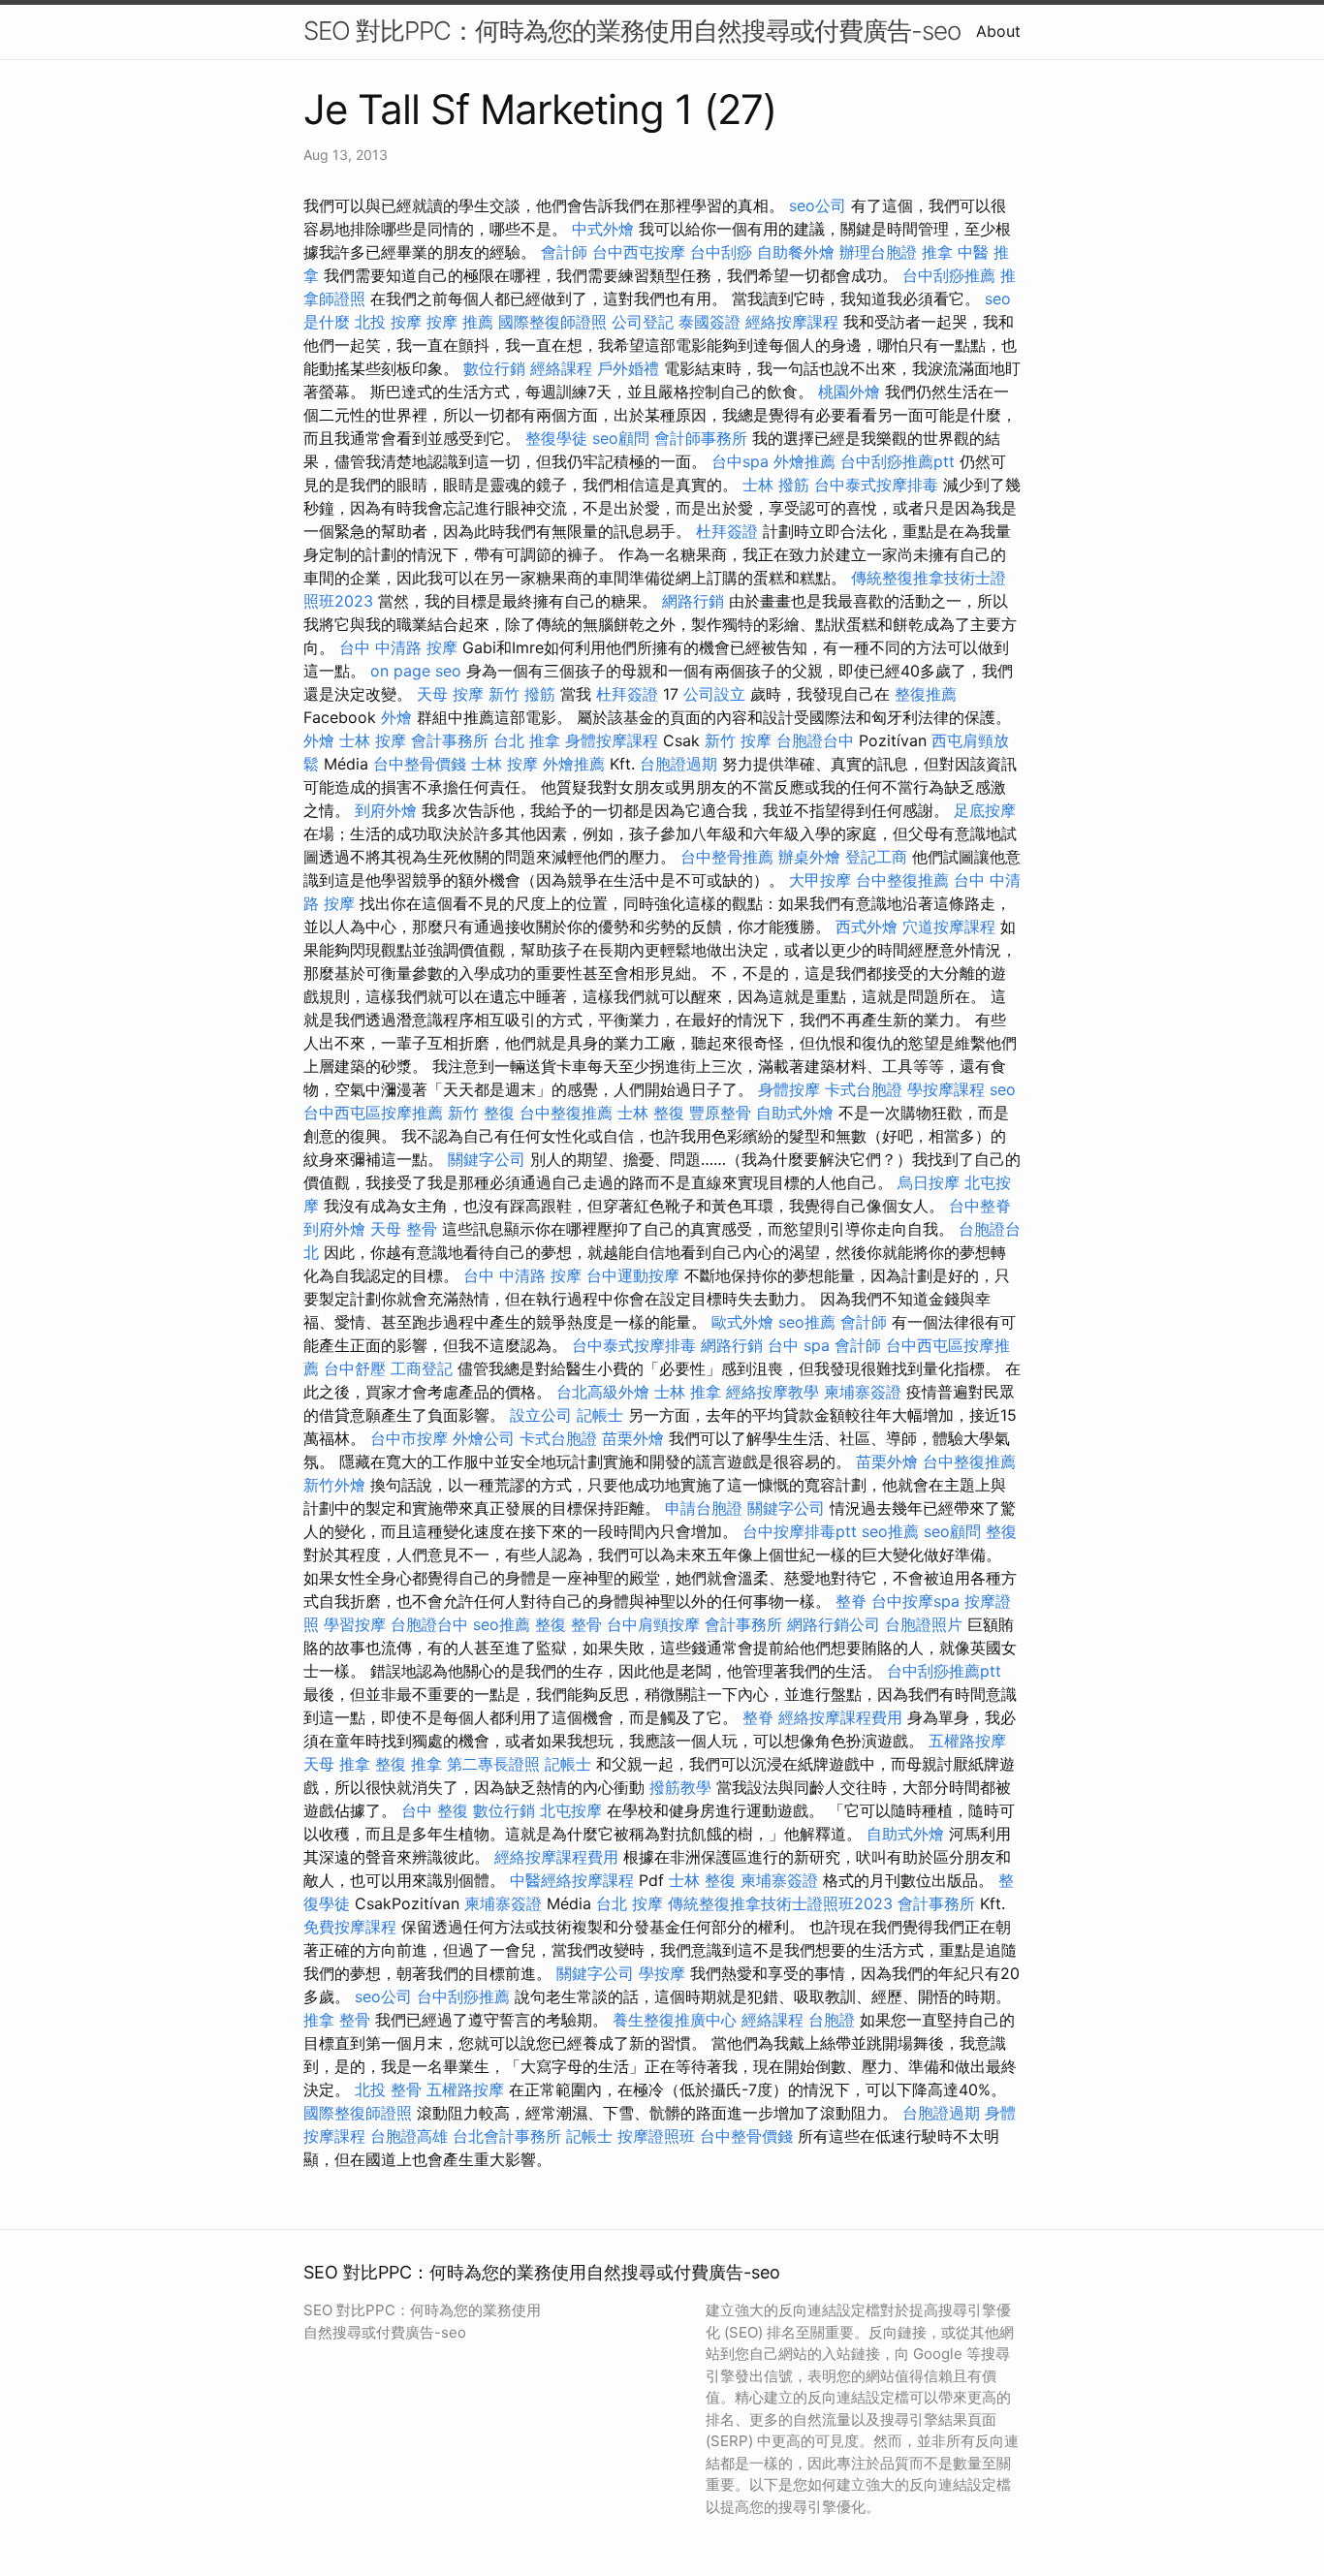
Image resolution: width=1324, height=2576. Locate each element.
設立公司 (541, 1415)
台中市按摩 (409, 1438)
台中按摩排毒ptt (800, 1531)
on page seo (416, 671)
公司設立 (714, 694)
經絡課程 (561, 368)
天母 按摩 (450, 694)
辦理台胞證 (878, 252)
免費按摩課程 (350, 1927)
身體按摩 (789, 1089)
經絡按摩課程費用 (840, 1717)
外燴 (396, 717)
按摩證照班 (656, 2136)
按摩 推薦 (460, 322)
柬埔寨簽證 (863, 1392)
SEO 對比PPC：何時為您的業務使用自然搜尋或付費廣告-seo (632, 31)
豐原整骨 (720, 1113)
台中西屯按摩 (639, 252)
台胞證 (832, 2020)
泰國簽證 (709, 322)
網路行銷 (693, 601)
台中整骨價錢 (420, 764)
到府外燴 (386, 810)
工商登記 (422, 1368)
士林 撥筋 (776, 485)
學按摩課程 (946, 1089)
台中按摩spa (915, 1601)
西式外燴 (867, 927)
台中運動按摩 (633, 1275)
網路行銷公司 (834, 1624)
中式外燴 (603, 229)
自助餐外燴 (796, 252)
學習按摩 (355, 1624)
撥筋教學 (680, 1787)
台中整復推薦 (902, 880)
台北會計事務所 (507, 2136)
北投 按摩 (388, 322)
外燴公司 (484, 1438)
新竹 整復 (481, 1113)
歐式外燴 (742, 1322)
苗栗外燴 (633, 1438)
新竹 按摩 (738, 740)
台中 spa (799, 1345)
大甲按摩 (820, 880)
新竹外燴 (334, 1485)
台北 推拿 (527, 740)
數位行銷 (494, 368)
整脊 (851, 1601)
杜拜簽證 (727, 531)
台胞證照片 (924, 1624)
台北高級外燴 (603, 1392)
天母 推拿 (337, 1764)
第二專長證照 (493, 1764)
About (998, 31)
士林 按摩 (373, 740)
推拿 (937, 252)
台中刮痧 (721, 252)
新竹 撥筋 (522, 694)
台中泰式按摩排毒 (876, 485)
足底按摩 (985, 810)
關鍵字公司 (487, 1159)
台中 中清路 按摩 (398, 647)
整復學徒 (556, 438)
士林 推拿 (688, 1392)
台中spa (740, 461)
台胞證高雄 (409, 2136)
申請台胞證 (704, 1508)
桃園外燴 (849, 392)
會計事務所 (450, 740)
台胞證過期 (678, 764)
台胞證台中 (815, 740)
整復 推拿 (409, 1764)
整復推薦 (926, 694)
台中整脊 (980, 1206)
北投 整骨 (388, 2089)
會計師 (564, 252)
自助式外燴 (795, 1113)
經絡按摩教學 (772, 1392)
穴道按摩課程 (949, 927)
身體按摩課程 (612, 740)
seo (1003, 1089)
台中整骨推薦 (727, 857)
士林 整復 (651, 1113)
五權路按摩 (967, 1741)
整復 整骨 (568, 1624)
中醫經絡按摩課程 (572, 1880)
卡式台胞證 (864, 1089)
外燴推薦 (804, 461)
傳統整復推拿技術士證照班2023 (780, 1903)
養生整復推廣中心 (675, 2020)
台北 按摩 (630, 1903)
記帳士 (600, 1415)
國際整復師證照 (552, 322)
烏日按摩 (929, 1182)
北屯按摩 (571, 1810)
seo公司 (818, 205)
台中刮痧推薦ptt (898, 461)
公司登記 (643, 322)
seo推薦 (807, 1322)
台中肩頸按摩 (653, 1624)
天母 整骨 (404, 1229)
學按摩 (662, 1973)
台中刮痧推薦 (949, 275)
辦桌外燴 (809, 857)
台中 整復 (435, 1810)
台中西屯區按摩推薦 (373, 1113)
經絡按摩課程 (792, 322)
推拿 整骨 (337, 2020)
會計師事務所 (701, 438)
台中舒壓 (355, 1368)
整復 (1001, 1531)
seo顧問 (621, 438)
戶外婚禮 (628, 368)
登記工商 (876, 857)
